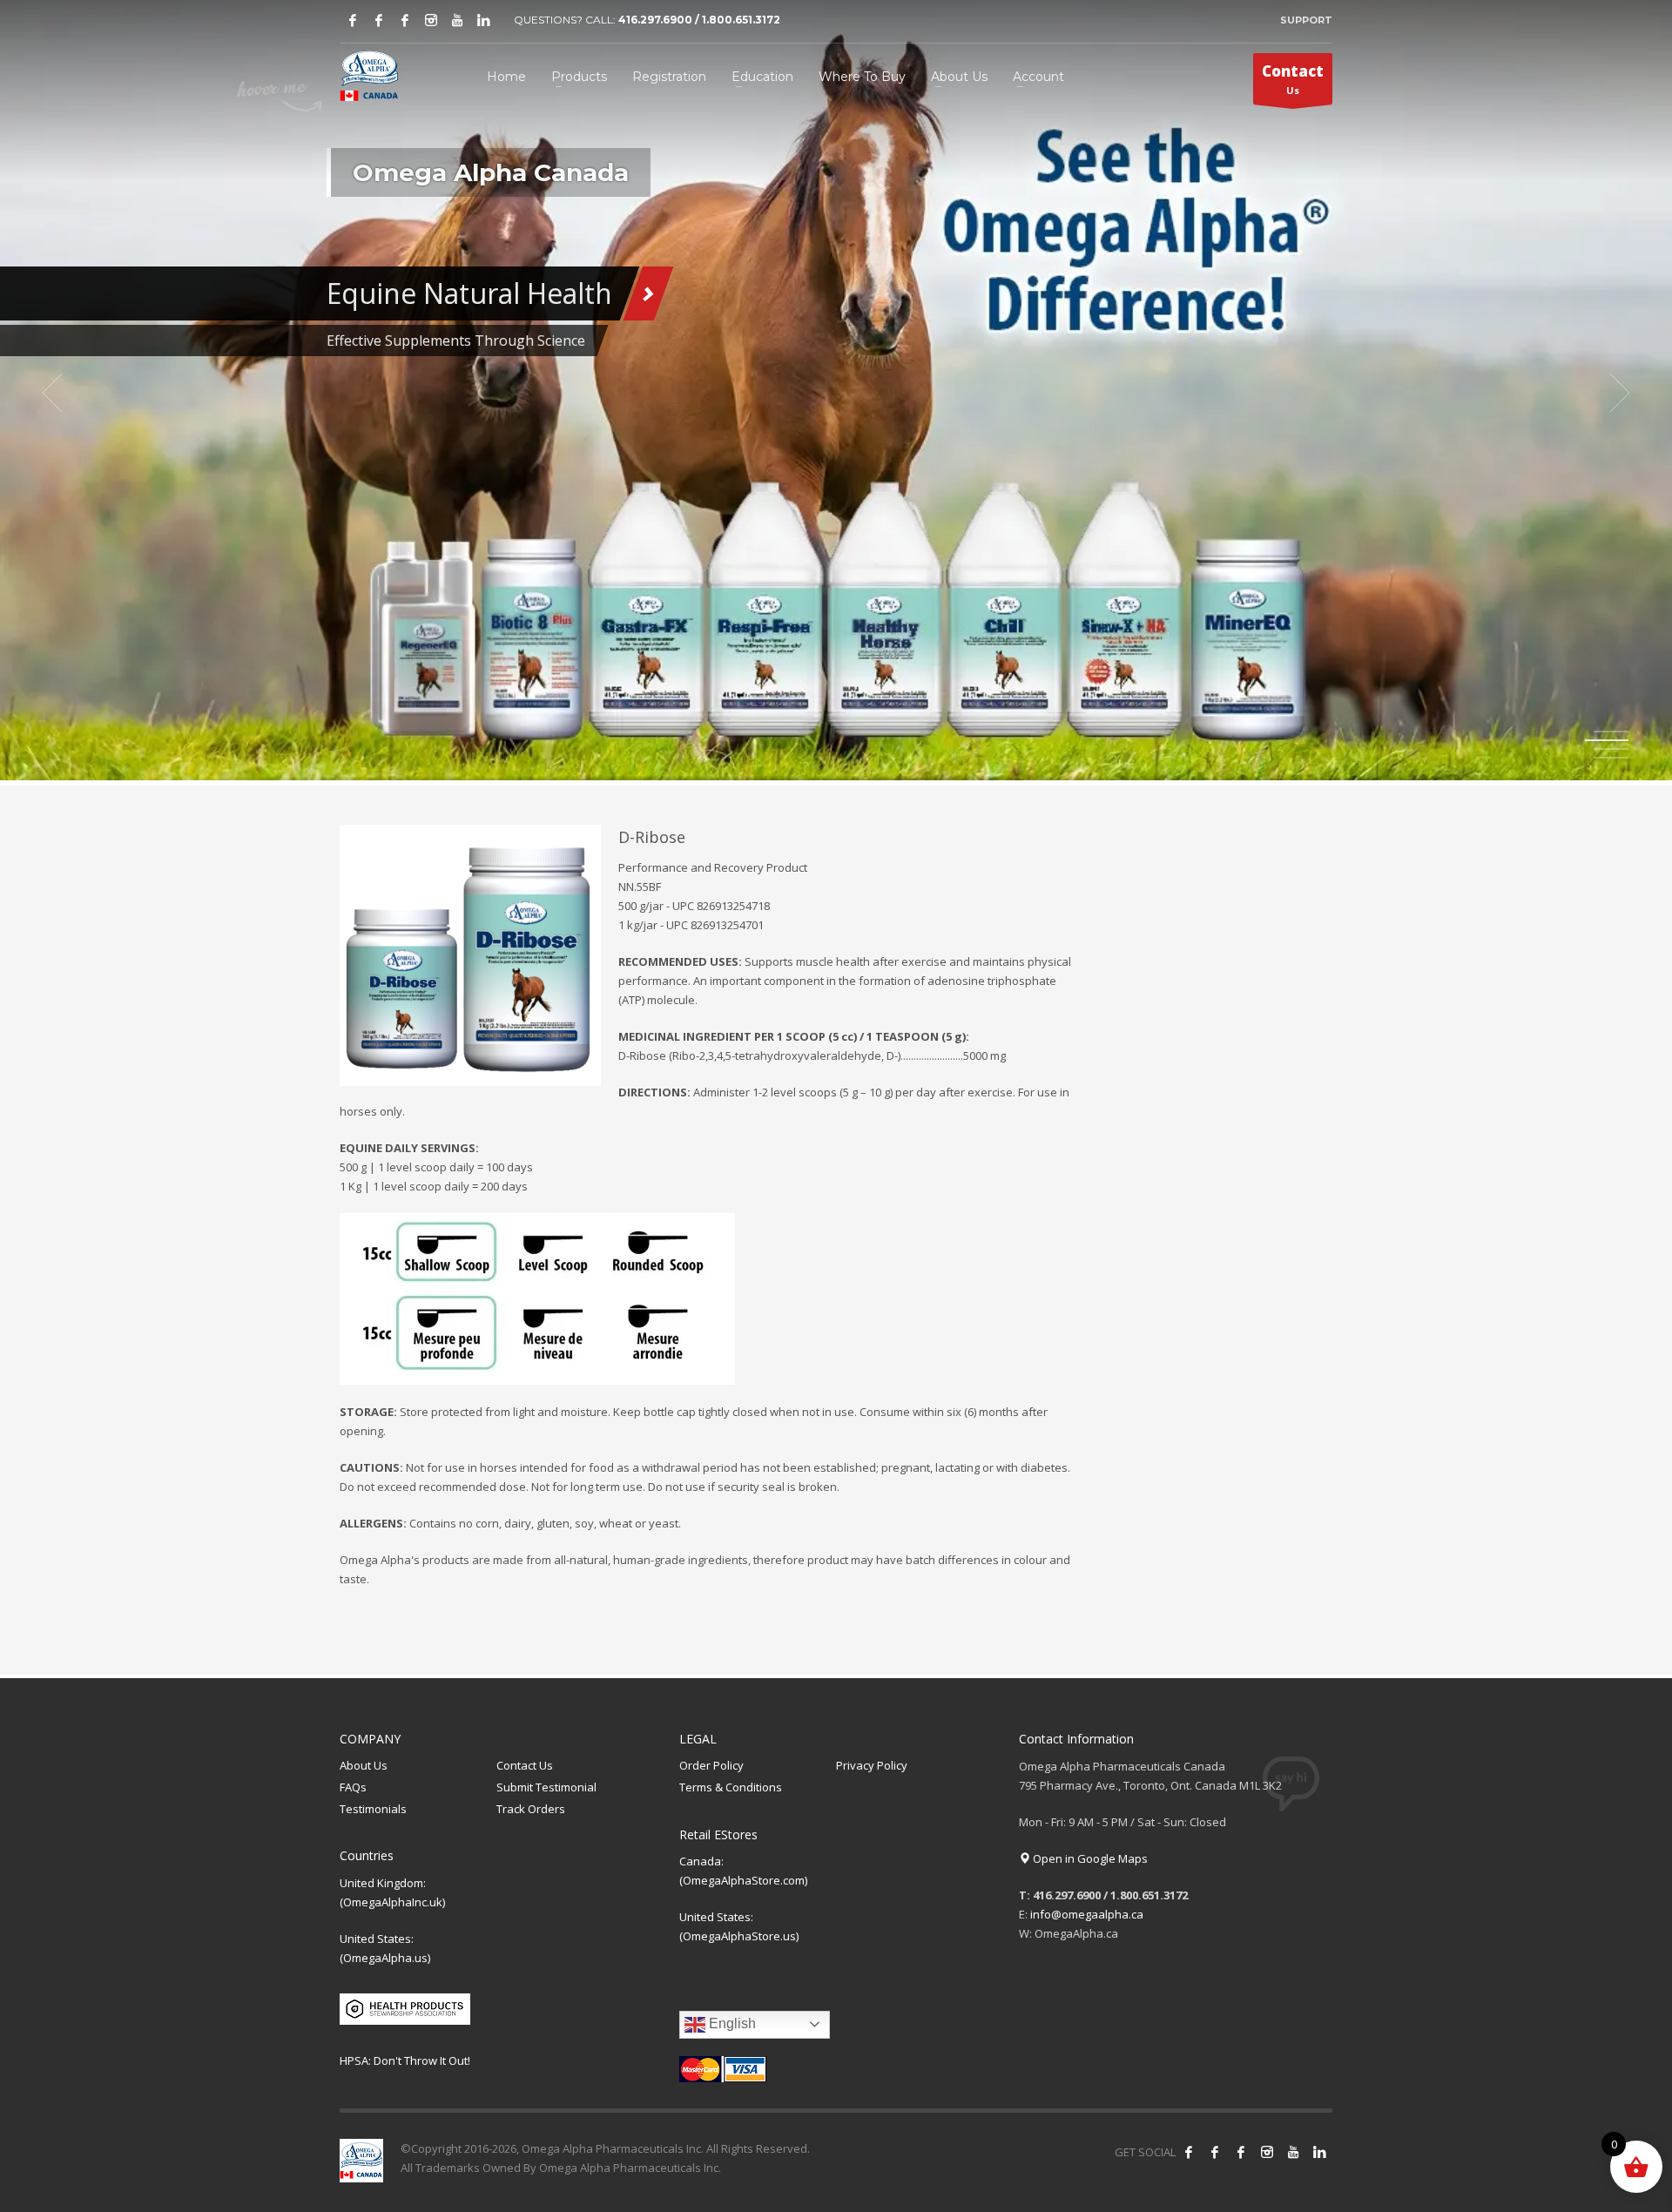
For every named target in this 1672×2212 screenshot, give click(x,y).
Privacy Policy (872, 1765)
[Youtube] (457, 20)
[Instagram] (431, 20)
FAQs (353, 1787)
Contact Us (525, 1765)
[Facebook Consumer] (1189, 2152)
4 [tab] (1611, 758)
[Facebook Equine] (379, 20)
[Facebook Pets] (405, 20)
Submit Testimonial (546, 1787)
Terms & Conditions (731, 1787)
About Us (364, 1765)
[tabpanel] (836, 393)
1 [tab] (1611, 732)
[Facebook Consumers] (353, 20)
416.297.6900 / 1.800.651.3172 (699, 20)
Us (1293, 79)
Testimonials (373, 1809)
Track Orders (531, 1809)
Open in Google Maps (1089, 1858)
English (731, 2023)
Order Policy (711, 1765)
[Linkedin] (483, 20)
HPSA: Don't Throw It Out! (405, 2060)
